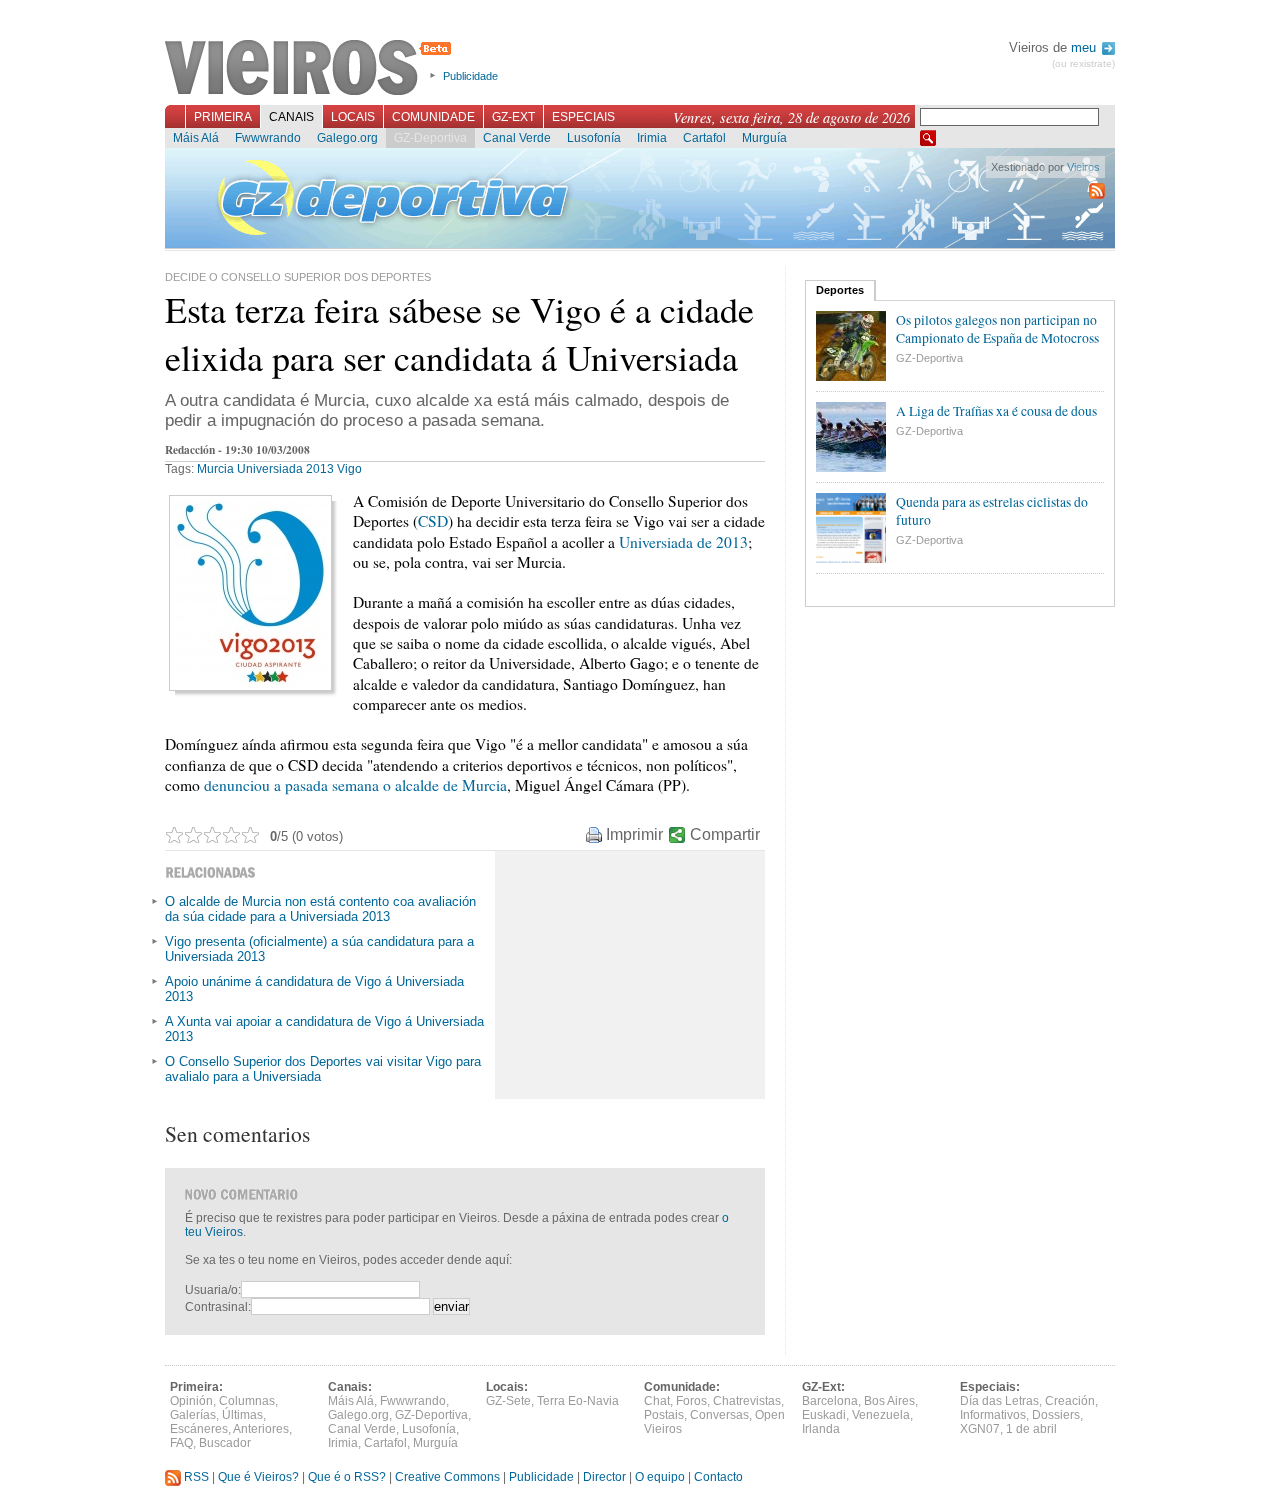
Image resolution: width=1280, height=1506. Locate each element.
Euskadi (824, 1415)
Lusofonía (594, 138)
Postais (664, 1415)
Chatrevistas (747, 1401)
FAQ (181, 1443)
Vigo (349, 469)
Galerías (193, 1415)
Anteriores (261, 1429)
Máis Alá (196, 138)
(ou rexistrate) (1083, 63)
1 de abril (1031, 1429)
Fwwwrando (268, 138)
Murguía (764, 138)
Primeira (223, 117)
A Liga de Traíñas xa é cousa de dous (996, 411)
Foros (691, 1401)
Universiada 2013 (285, 469)
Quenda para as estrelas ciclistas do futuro (992, 511)
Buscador (225, 1443)
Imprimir (634, 834)
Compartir (725, 834)
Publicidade (470, 76)
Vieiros (311, 69)
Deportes (840, 290)
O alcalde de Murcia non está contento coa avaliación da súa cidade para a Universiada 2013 (320, 909)
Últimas (242, 1415)
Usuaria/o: (213, 1290)
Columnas (247, 1401)
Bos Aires (889, 1401)
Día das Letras (999, 1401)
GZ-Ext (513, 117)
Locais (353, 117)
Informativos (993, 1415)
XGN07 (980, 1429)
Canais (291, 117)
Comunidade (433, 117)
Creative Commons (447, 1477)
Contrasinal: (218, 1307)
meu (1085, 47)
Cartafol (704, 138)
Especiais (583, 117)
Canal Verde (517, 138)
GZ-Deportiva (430, 138)
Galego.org (347, 138)
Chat (657, 1401)
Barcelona (830, 1401)
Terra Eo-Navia (578, 1401)
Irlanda (821, 1429)
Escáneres (199, 1429)
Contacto (718, 1477)
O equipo (660, 1477)
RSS (195, 1477)
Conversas (719, 1415)
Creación (1070, 1401)
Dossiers (1056, 1415)
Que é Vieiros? (258, 1477)
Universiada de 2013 (683, 542)
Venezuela (881, 1415)
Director (604, 1477)
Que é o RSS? (347, 1477)
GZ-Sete (508, 1401)
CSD (433, 521)
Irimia (652, 138)
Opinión (191, 1401)
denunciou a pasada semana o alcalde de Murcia (355, 785)
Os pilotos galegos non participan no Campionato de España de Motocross (997, 329)
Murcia (215, 469)
